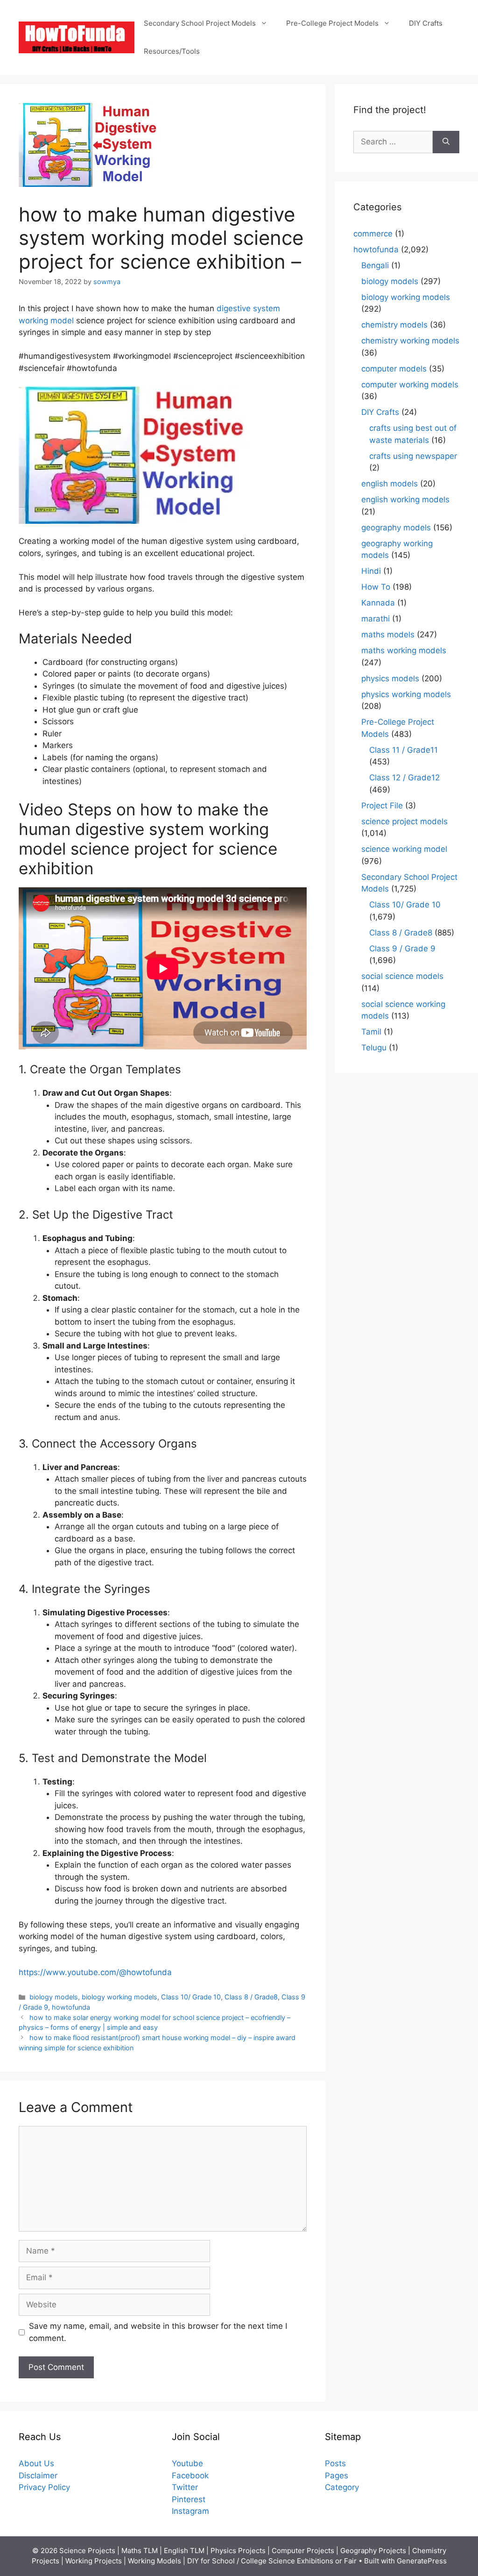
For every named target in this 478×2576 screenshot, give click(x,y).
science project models (404, 821)
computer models (394, 369)
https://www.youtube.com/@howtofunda (95, 1972)
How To (376, 587)
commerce (373, 234)
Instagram (190, 2511)
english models (390, 484)
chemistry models (394, 325)
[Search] (446, 142)
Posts (335, 2463)
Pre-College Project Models (332, 23)
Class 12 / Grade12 (404, 778)
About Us (36, 2463)
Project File (382, 806)
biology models (54, 1997)
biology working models (119, 1997)
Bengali (375, 265)
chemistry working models (410, 341)
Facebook (190, 2476)
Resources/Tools (172, 51)
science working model (404, 849)
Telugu (374, 1048)
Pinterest (189, 2499)
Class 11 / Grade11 (404, 750)
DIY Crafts (426, 23)
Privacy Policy (44, 2487)
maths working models (404, 650)
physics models (390, 678)
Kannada (378, 603)
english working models (405, 500)
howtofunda (71, 2007)
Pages (337, 2476)
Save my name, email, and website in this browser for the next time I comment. (158, 2332)
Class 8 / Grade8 (251, 1997)
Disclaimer (38, 2476)
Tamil (371, 1032)
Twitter (185, 2487)
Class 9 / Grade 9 (402, 949)
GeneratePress (422, 2561)
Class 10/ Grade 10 (191, 1997)
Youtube (187, 2463)
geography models (396, 528)
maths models (388, 635)
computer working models (410, 385)
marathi (376, 619)
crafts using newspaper (413, 456)
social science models (402, 976)
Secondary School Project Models (200, 23)
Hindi (371, 571)
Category (342, 2487)
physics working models (406, 694)
